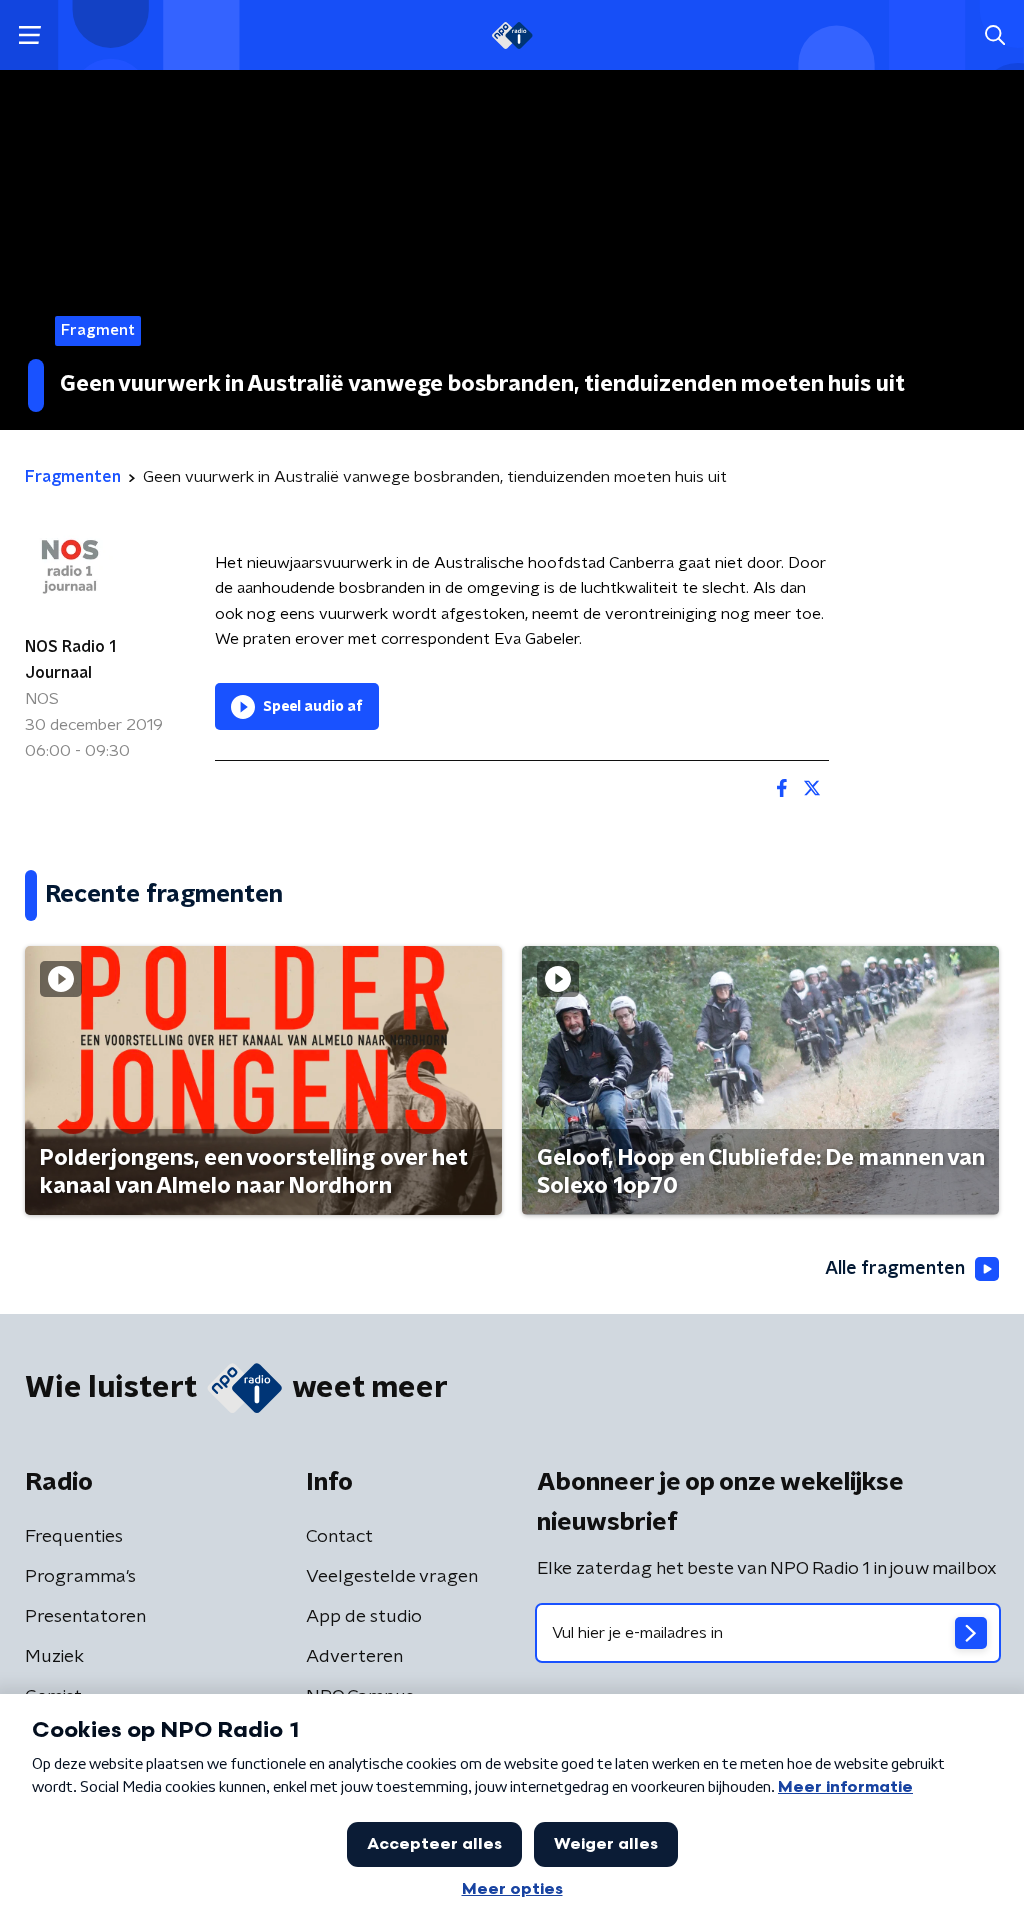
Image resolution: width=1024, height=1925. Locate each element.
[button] (29, 35)
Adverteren (354, 1657)
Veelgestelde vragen (392, 1577)
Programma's (80, 1577)
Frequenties (74, 1537)
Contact (339, 1537)
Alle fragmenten (895, 1269)
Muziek (54, 1657)
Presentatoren (85, 1617)
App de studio (364, 1617)
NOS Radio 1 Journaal (70, 660)
